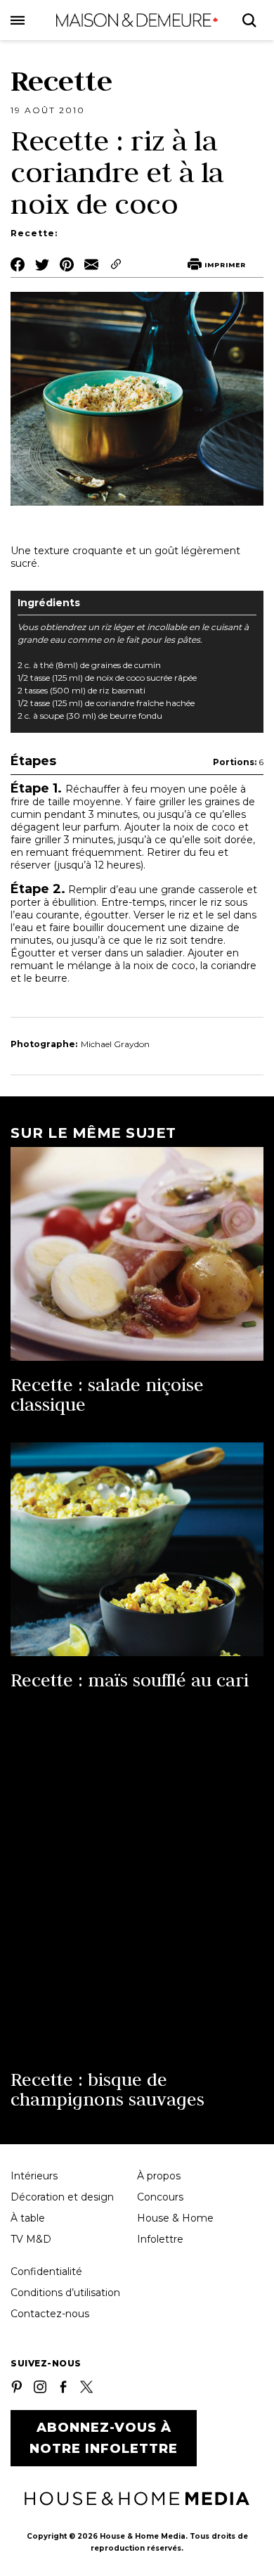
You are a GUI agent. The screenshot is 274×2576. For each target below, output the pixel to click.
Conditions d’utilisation (65, 2293)
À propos (159, 2176)
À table (28, 2218)
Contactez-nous (50, 2314)
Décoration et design (62, 2197)
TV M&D (31, 2239)
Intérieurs (34, 2176)
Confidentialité (46, 2271)
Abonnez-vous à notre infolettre (104, 2438)
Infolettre (160, 2239)
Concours (160, 2197)
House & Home (175, 2218)
